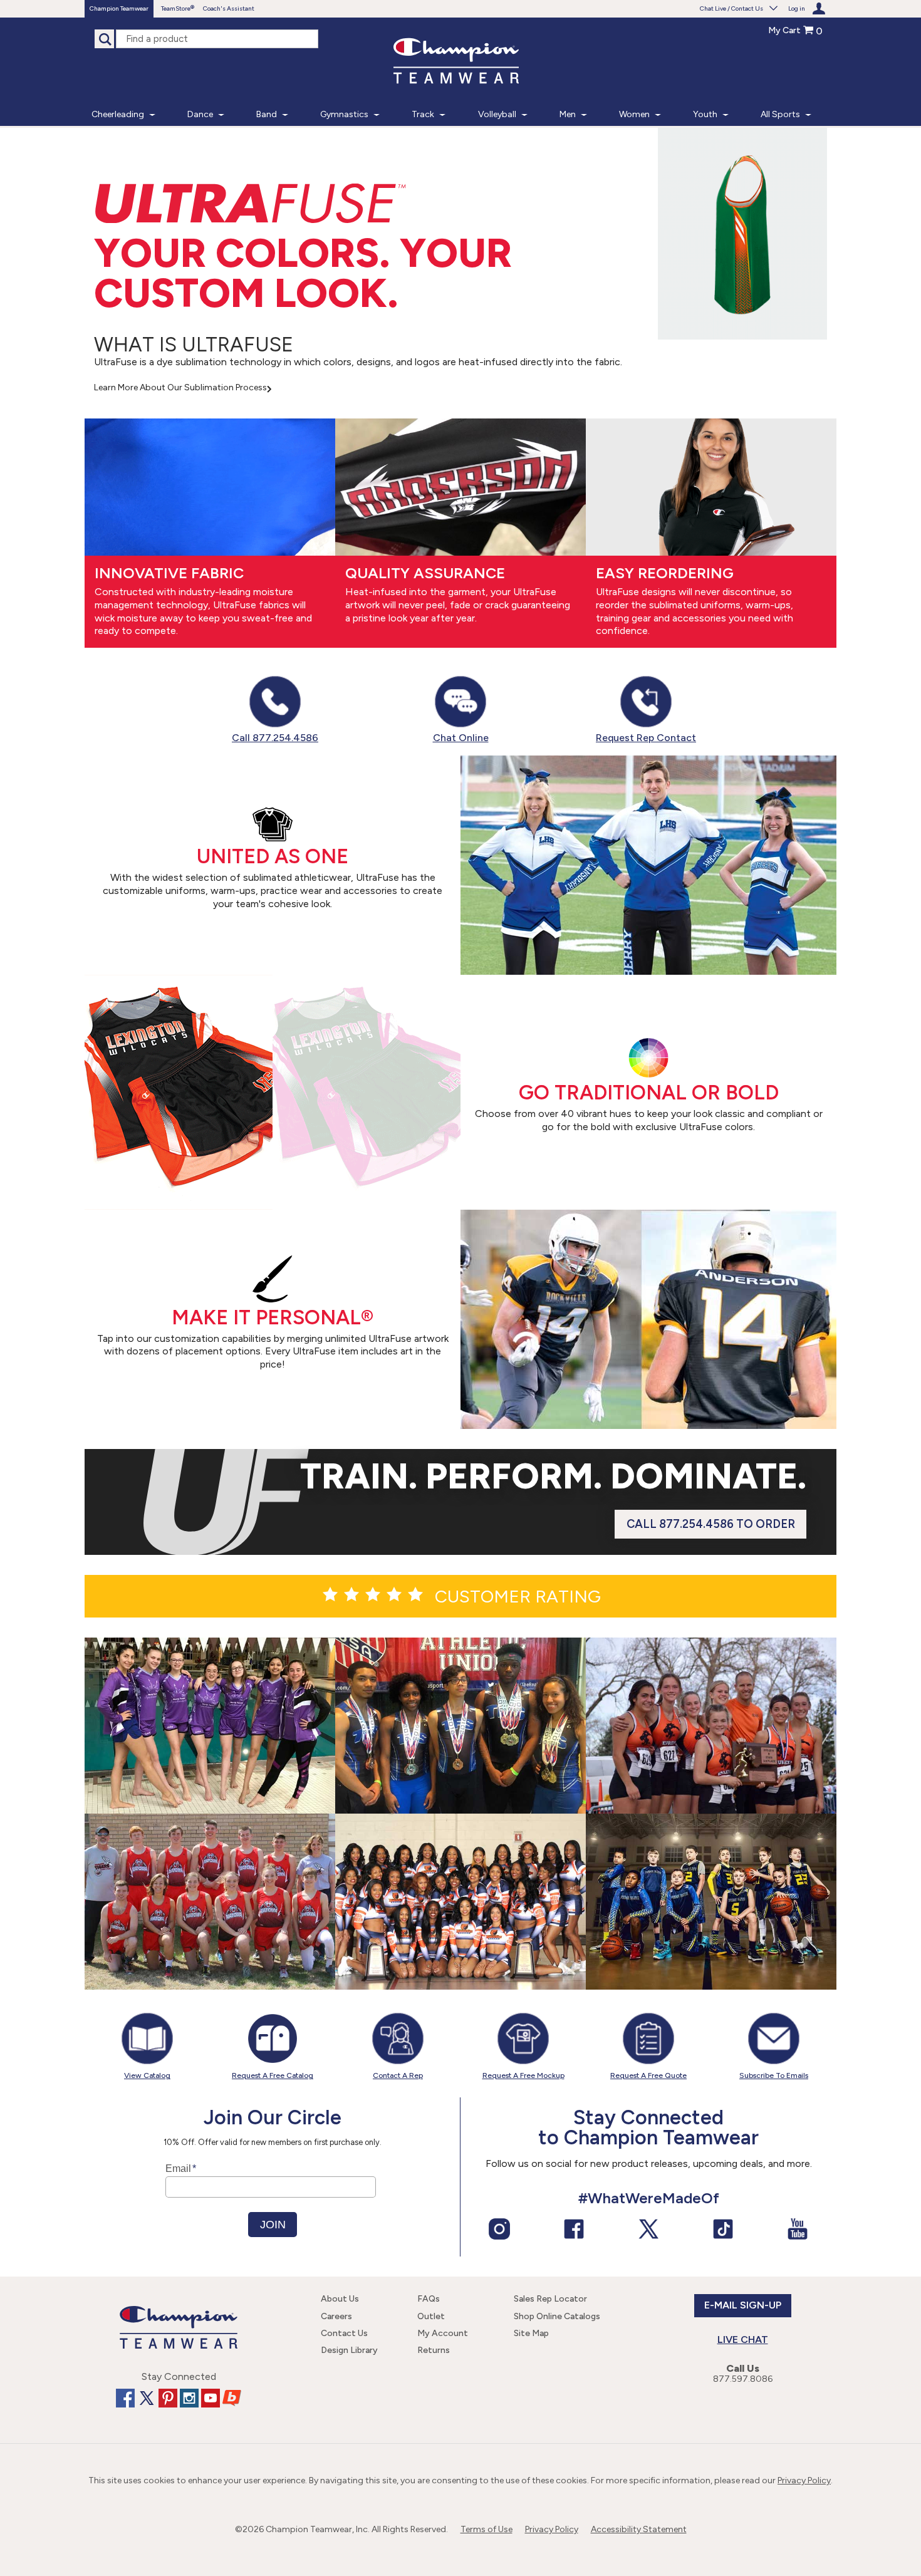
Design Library (349, 2350)
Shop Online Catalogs (557, 2316)
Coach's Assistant (229, 8)
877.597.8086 (743, 2379)
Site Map (531, 2333)
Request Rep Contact (646, 738)
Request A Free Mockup (523, 2075)
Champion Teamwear (119, 8)
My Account (443, 2333)
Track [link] (423, 114)
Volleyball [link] (497, 114)
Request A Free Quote (648, 2075)
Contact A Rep (398, 2075)
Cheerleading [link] (118, 114)
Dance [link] (200, 114)
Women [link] (634, 114)
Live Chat (743, 2340)
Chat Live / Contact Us (731, 8)
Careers (336, 2316)
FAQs (429, 2299)
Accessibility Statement (639, 2529)
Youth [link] (705, 114)
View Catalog (147, 2075)
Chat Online (461, 738)
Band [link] (267, 114)
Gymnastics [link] (344, 114)
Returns (434, 2350)
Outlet (431, 2316)
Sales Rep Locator (550, 2299)
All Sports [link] (780, 114)
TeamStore (176, 8)
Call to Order (711, 1524)
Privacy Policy (804, 2480)
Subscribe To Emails (774, 2075)
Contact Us (344, 2333)
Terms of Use (487, 2529)
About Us (340, 2299)
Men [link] (568, 114)
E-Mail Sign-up (743, 2305)
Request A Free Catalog (273, 2075)
